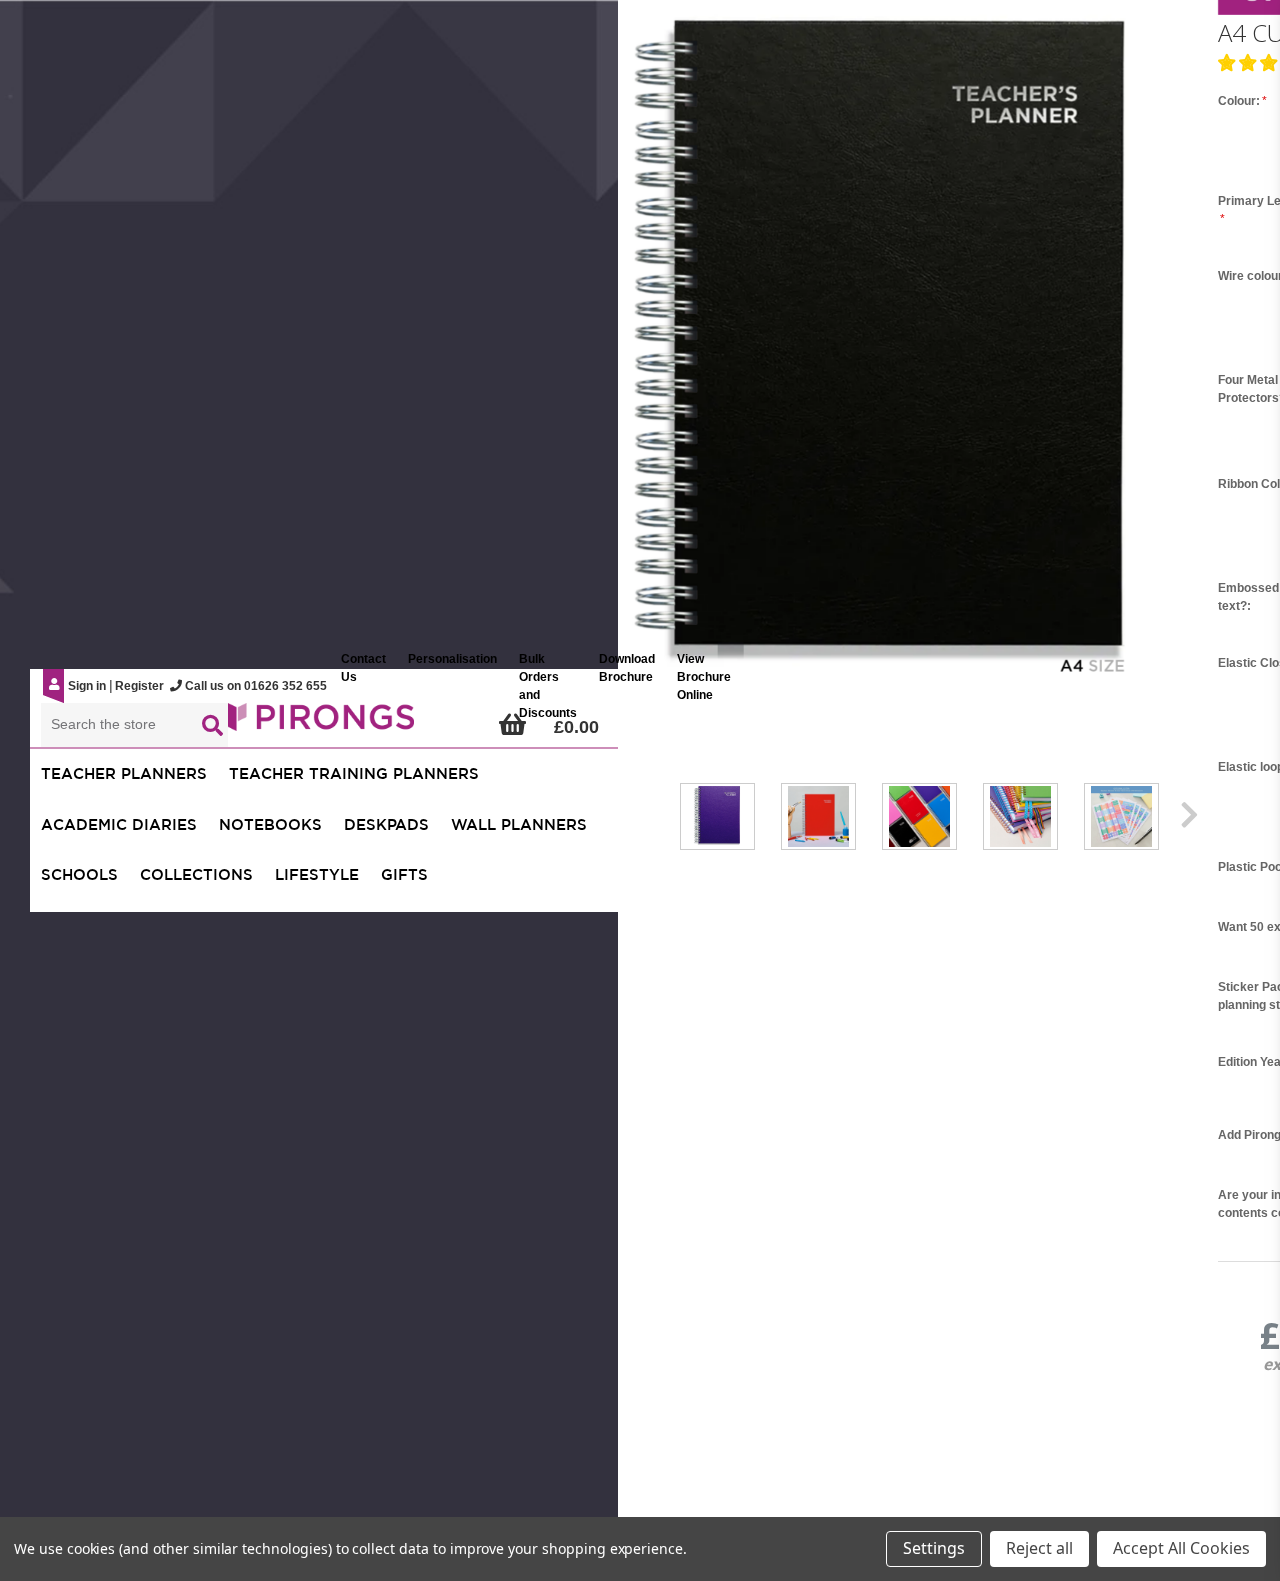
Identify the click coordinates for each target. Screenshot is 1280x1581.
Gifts (404, 874)
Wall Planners (519, 824)
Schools (79, 874)
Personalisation (452, 659)
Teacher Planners (124, 773)
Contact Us (363, 668)
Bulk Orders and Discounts (548, 686)
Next (1189, 818)
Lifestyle (317, 874)
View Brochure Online (704, 677)
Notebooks (270, 824)
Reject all (1039, 1548)
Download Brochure (627, 668)
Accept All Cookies (1181, 1548)
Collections (196, 874)
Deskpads (386, 824)
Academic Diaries (119, 824)
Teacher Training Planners (354, 773)
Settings (934, 1548)
